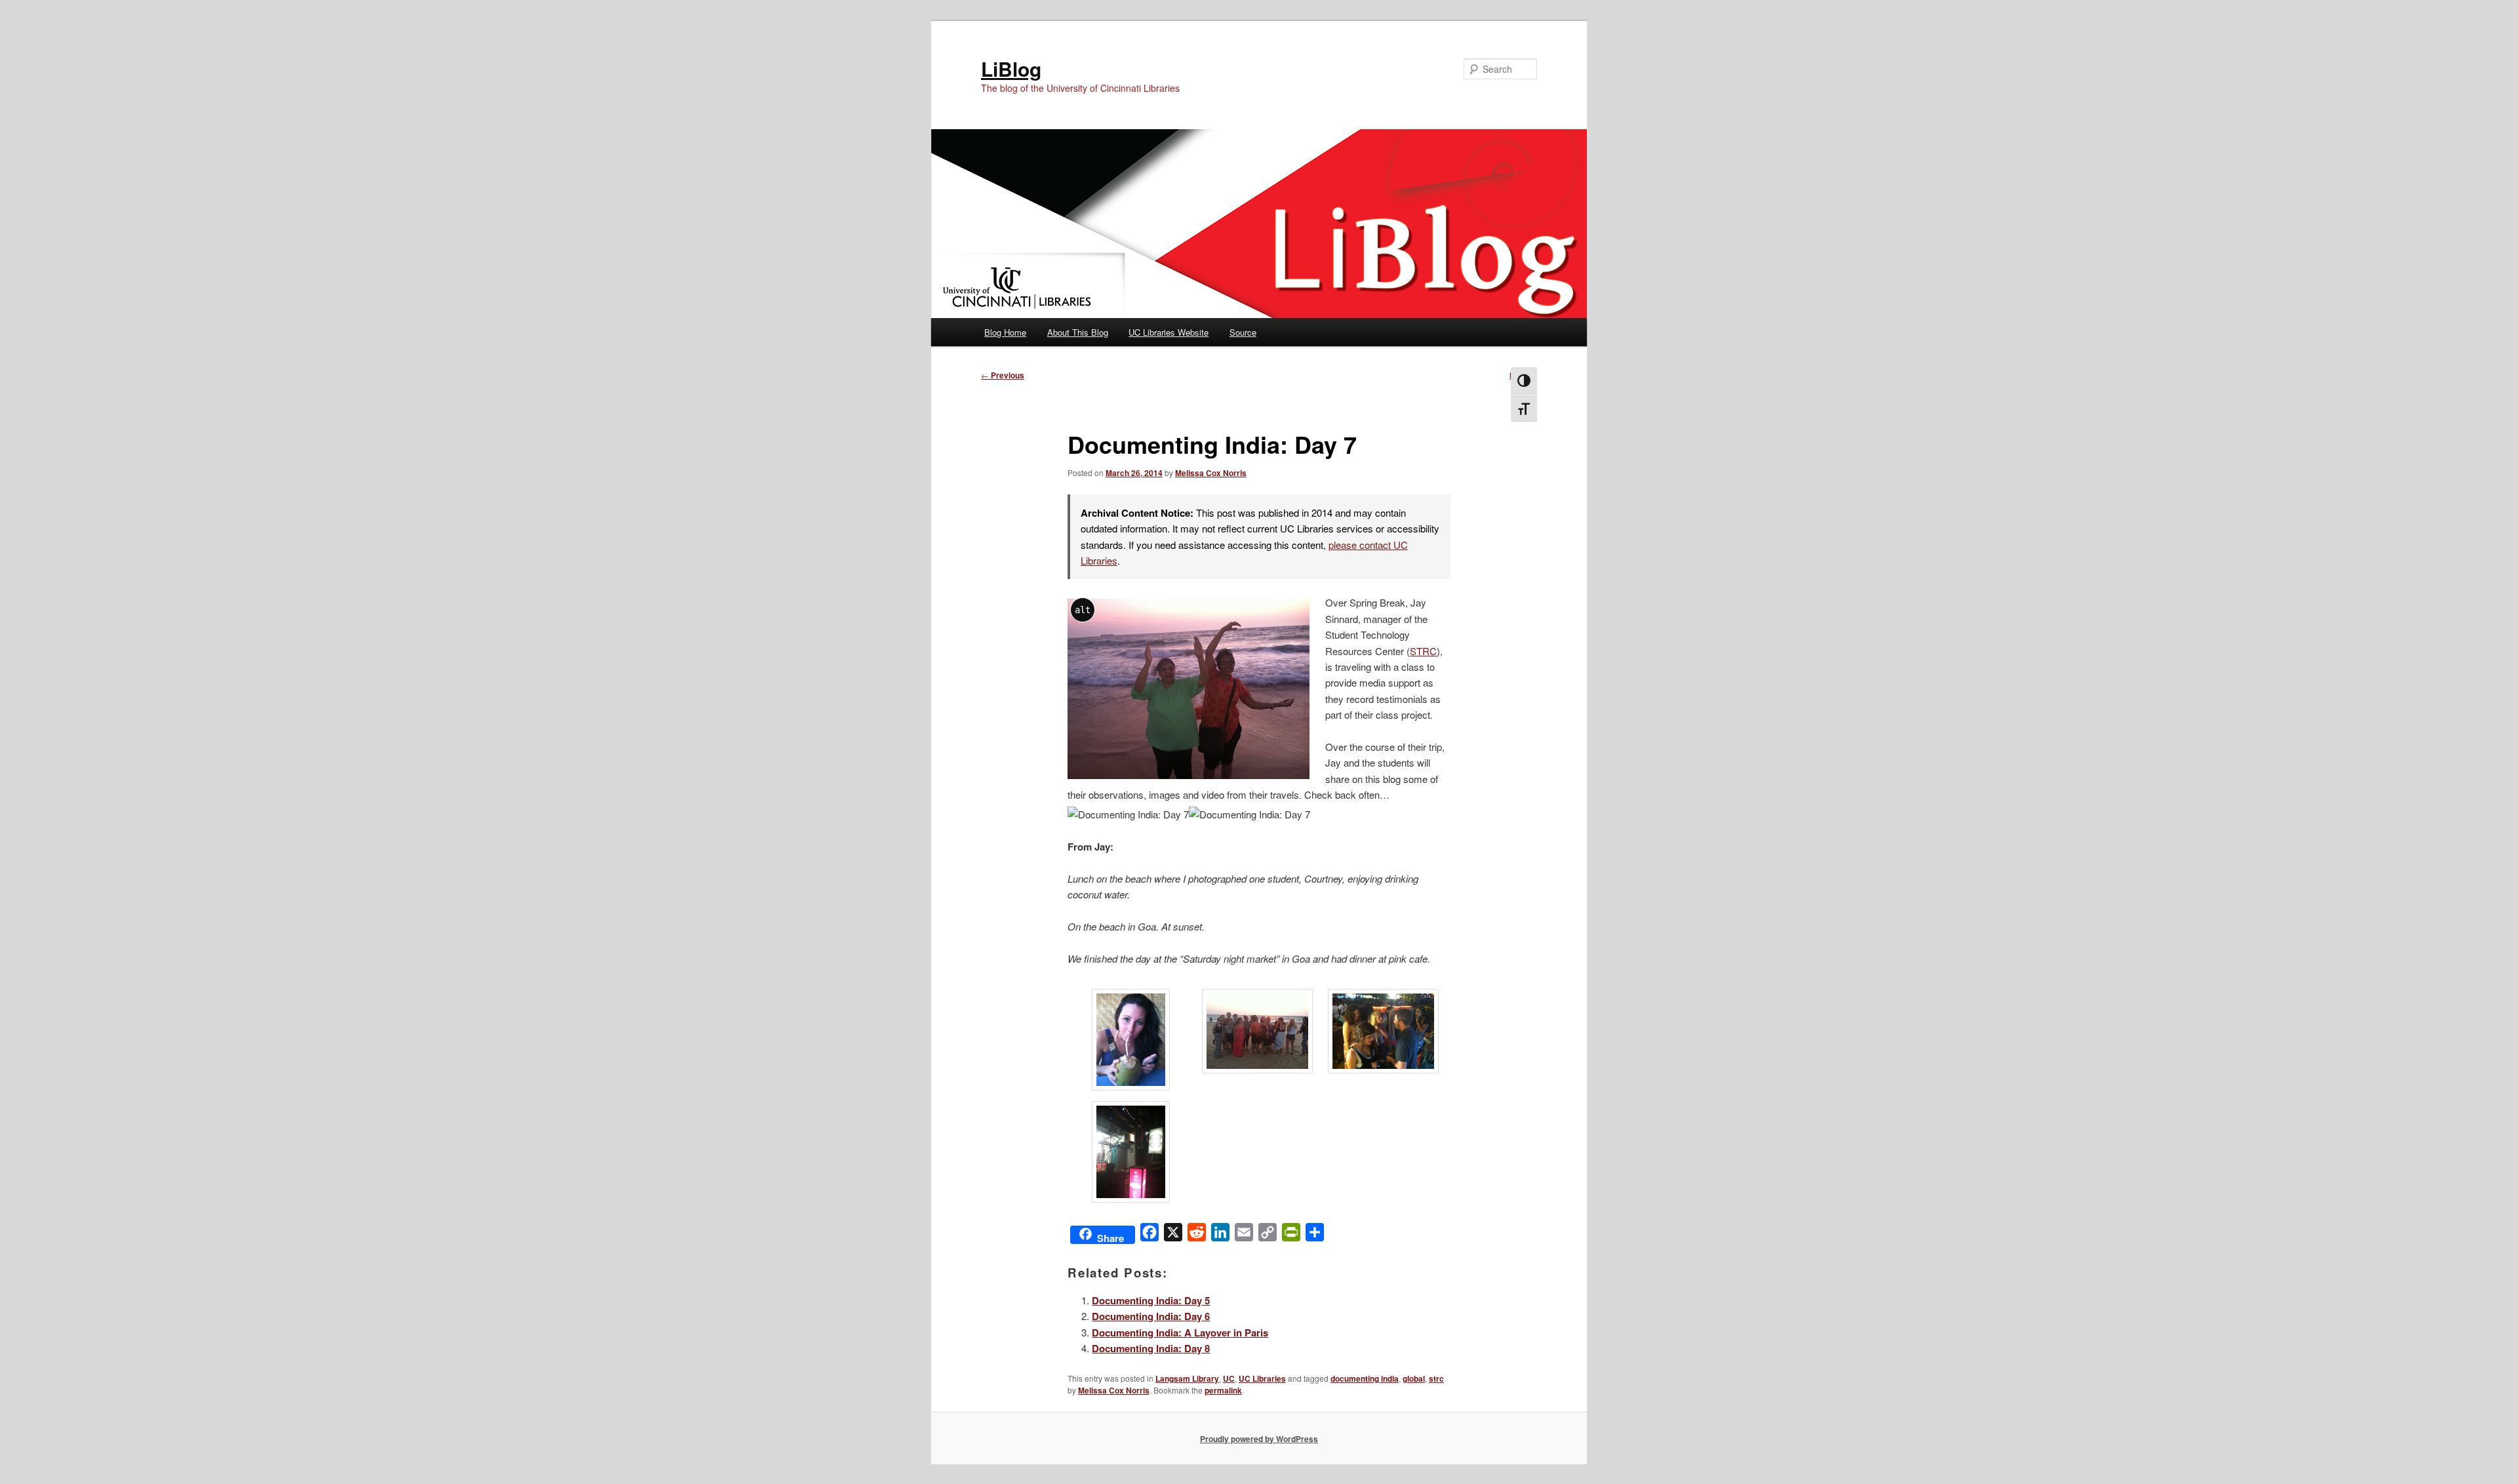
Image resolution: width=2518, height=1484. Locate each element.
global (1414, 1378)
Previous (1003, 375)
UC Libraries (1262, 1378)
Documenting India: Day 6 (1151, 1316)
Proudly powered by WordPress (1259, 1439)
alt (1083, 610)
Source (1243, 332)
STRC (1423, 651)
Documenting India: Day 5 (1151, 1300)
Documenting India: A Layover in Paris (1180, 1333)
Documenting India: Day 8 (1151, 1348)
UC (1229, 1378)
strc (1436, 1378)
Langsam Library (1187, 1378)
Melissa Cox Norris (1211, 473)
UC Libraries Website (1169, 332)
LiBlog (1011, 69)
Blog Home (1005, 332)
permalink (1223, 1390)
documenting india (1365, 1378)
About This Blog (1078, 332)
